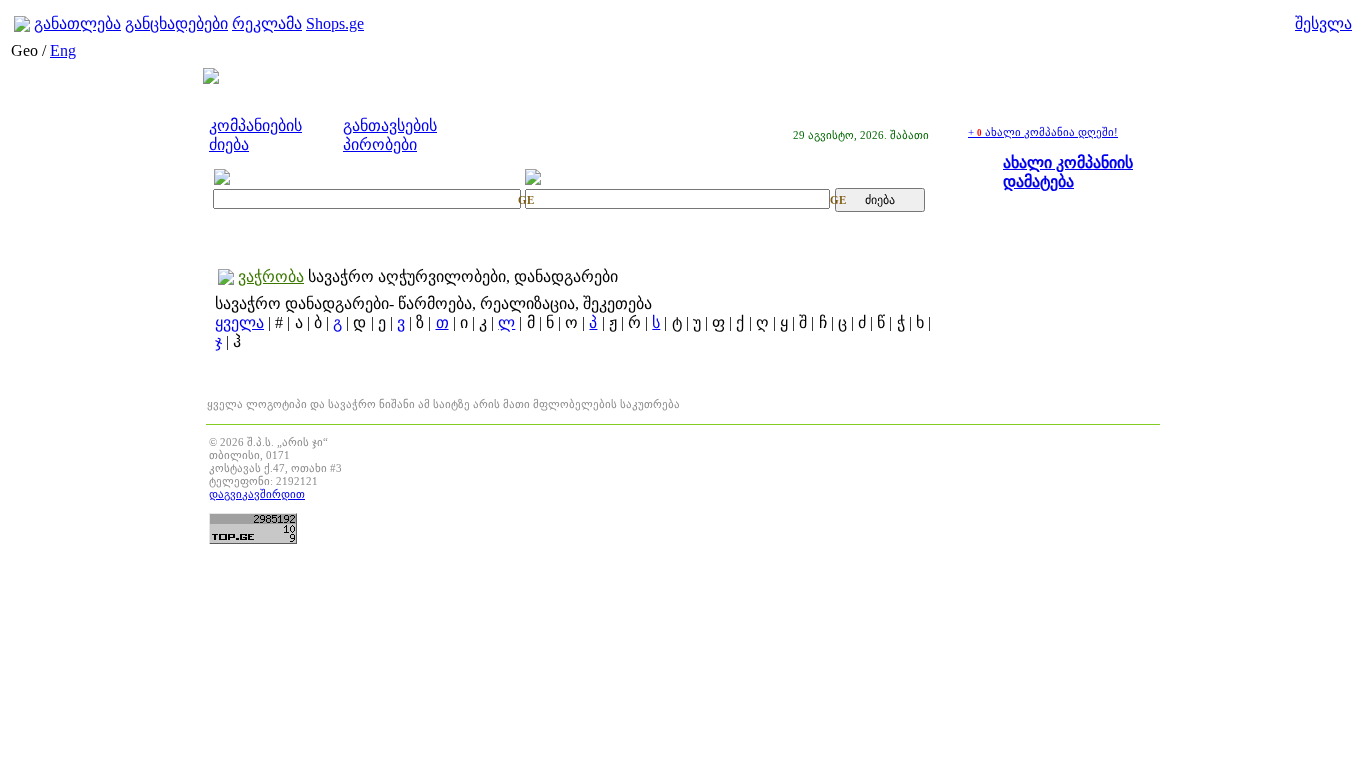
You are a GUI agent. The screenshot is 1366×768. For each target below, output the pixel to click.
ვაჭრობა (271, 276)
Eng (63, 50)
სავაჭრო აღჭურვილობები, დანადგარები (463, 276)
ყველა (239, 322)
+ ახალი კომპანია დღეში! (1043, 132)
